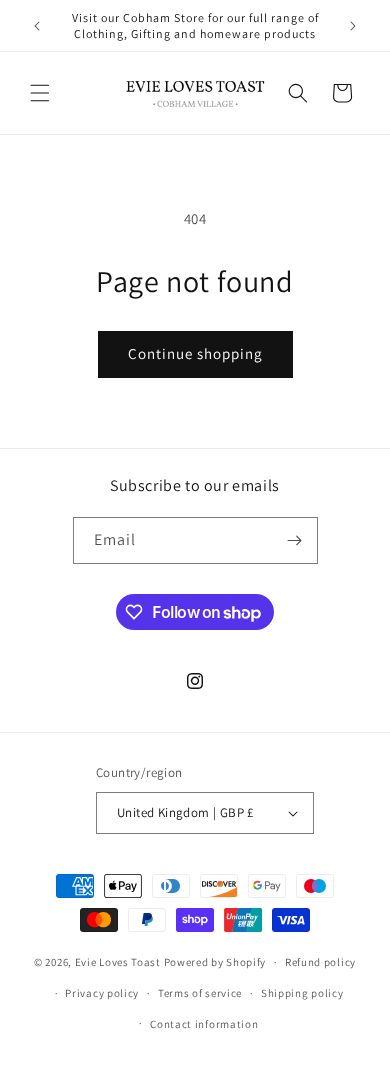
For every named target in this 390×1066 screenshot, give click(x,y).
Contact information (204, 1024)
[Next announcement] (353, 26)
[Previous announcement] (37, 26)
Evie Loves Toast (118, 962)
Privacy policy (102, 993)
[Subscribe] (295, 540)
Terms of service (200, 993)
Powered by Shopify (215, 962)
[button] (40, 93)
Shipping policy (302, 993)
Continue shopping (195, 353)
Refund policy (320, 962)
